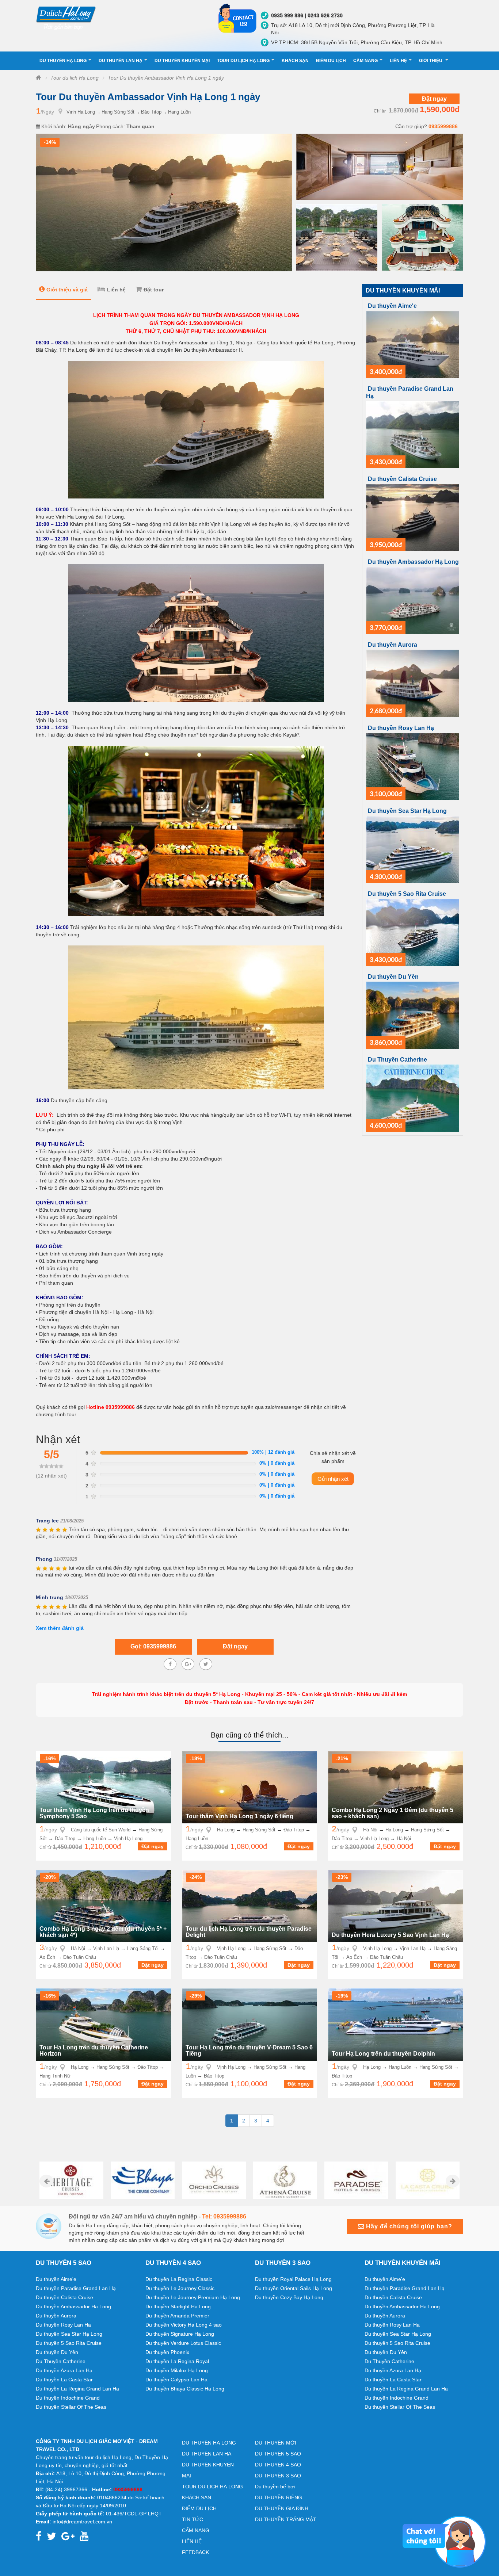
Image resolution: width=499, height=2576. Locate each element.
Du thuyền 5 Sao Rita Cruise (407, 894)
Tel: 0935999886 (224, 2216)
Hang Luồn (179, 112)
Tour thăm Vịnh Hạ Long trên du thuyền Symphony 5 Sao (94, 1813)
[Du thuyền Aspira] (428, 2180)
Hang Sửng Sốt (118, 112)
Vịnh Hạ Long (81, 112)
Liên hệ (116, 290)
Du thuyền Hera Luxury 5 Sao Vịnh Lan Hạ (390, 1935)
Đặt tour (154, 290)
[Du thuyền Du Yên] (413, 1015)
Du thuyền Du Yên (393, 977)
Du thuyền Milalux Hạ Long (177, 2370)
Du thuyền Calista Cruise (402, 479)
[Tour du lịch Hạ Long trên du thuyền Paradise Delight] (249, 1906)
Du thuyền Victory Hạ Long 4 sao (184, 2325)
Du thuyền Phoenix (167, 2352)
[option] (71, 2180)
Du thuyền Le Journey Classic (180, 2288)
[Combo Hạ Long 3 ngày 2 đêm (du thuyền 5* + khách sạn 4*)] (103, 1906)
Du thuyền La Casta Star (64, 2380)
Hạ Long (226, 1830)
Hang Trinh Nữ (55, 2076)
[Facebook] (170, 1664)
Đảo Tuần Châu (80, 1957)
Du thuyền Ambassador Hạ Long (413, 562)
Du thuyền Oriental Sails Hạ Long (294, 2288)
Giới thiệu (431, 61)
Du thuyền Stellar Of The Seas (71, 2407)
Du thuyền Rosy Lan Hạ (401, 728)
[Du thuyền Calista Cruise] (413, 517)
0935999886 (443, 126)
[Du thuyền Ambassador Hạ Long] (413, 600)
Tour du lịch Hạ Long (75, 78)
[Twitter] (206, 1664)
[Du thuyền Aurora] (413, 683)
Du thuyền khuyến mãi (403, 291)
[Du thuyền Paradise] (285, 2180)
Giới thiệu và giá (67, 290)
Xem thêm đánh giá (60, 1628)
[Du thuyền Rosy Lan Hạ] (413, 766)
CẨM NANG (365, 61)
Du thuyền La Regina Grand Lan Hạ (77, 2389)
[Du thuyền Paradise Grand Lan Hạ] (413, 434)
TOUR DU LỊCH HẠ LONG (243, 61)
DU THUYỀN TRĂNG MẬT (286, 2519)
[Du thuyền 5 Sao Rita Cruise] (413, 932)
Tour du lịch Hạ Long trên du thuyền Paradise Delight (249, 1932)
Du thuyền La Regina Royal (177, 2361)
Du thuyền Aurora (393, 645)
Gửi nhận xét (333, 1479)
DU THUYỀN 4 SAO (278, 2465)
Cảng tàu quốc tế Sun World (101, 1830)
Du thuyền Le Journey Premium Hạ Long (193, 2297)
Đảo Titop (151, 112)
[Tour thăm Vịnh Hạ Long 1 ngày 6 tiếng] (249, 1787)
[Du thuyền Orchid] (143, 2180)
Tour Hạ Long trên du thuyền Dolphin (383, 2054)
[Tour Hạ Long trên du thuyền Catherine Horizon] (103, 2024)
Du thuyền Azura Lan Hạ (64, 2370)
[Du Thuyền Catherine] (413, 1098)
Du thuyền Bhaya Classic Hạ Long (185, 2389)
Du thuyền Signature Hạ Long (180, 2334)
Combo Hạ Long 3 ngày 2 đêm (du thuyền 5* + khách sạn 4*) (103, 1932)
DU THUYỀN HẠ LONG (63, 61)
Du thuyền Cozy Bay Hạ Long (289, 2297)
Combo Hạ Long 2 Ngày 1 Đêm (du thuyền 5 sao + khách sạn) (393, 1813)
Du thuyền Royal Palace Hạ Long (293, 2279)
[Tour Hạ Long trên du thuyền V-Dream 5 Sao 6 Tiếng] (249, 2024)
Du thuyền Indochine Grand (68, 2398)
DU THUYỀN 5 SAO (278, 2454)
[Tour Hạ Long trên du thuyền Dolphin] (396, 2024)
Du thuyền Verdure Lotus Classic (183, 2343)
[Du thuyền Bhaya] (71, 2180)
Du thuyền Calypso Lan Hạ (176, 2380)
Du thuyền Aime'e (392, 306)
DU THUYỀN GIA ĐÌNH (282, 2508)
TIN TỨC (193, 2519)
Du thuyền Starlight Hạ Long (178, 2306)
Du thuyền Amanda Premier (177, 2316)
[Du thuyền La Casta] (356, 2180)
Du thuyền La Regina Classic (179, 2279)
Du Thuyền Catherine (397, 1060)
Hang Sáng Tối (143, 1948)
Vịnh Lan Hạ (106, 1948)
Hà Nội (370, 1830)
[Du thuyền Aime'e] (413, 344)
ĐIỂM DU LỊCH (331, 61)
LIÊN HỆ (398, 61)
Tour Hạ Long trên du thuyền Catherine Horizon (94, 2051)
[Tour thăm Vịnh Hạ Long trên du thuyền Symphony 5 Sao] (103, 1787)
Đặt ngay (434, 99)
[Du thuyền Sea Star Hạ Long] (413, 849)
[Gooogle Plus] (188, 1664)
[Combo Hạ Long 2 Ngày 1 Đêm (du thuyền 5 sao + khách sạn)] (396, 1787)
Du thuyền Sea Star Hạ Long (407, 811)
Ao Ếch (47, 1957)
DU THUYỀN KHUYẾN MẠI (182, 61)
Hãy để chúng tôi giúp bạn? (408, 2226)
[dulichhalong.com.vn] (122, 17)
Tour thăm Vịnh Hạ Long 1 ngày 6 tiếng (239, 1816)
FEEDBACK (195, 2552)
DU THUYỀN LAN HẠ (121, 61)
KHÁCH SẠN (295, 61)
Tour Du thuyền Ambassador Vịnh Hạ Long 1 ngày (166, 78)
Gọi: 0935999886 (153, 1646)
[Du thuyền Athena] (214, 2180)
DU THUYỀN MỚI (276, 2443)
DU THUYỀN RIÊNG (279, 2497)
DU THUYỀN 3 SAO (278, 2476)
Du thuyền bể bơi (275, 2487)
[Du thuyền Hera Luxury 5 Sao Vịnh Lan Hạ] (396, 1906)
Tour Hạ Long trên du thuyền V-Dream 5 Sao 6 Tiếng (249, 2051)
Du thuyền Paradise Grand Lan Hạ (76, 2288)
